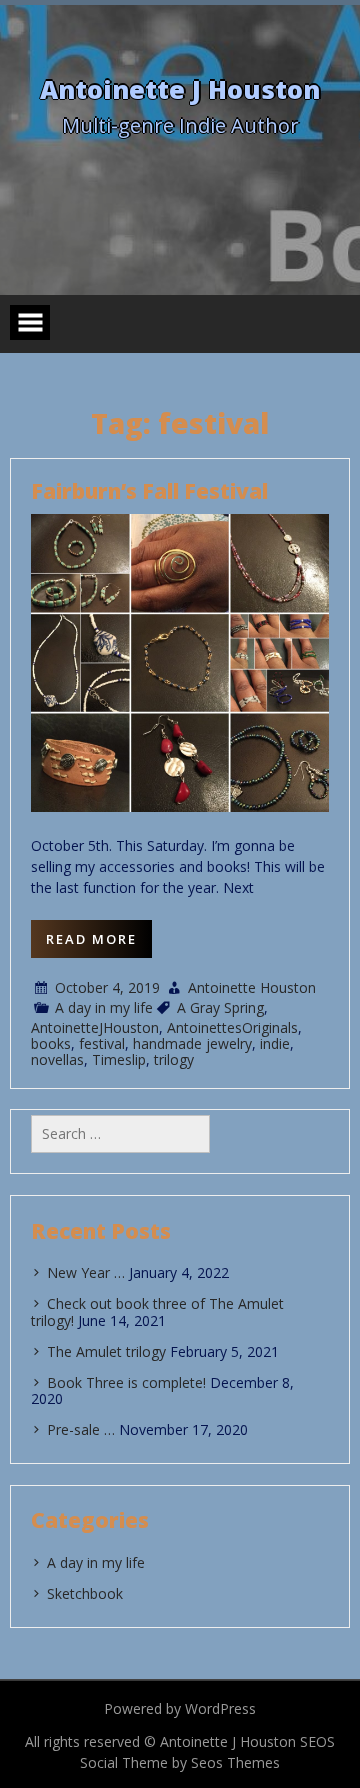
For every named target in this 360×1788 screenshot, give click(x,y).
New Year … (86, 1272)
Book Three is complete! (126, 1382)
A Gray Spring (220, 1007)
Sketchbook (85, 1593)
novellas (57, 1059)
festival (102, 1043)
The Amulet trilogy (106, 1351)
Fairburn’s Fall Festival (149, 491)
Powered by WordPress (180, 1708)
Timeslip (119, 1059)
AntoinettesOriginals (232, 1027)
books (51, 1043)
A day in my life (104, 1007)
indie (275, 1043)
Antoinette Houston (252, 987)
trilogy (174, 1059)
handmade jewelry (192, 1043)
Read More (91, 939)
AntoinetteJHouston (95, 1027)
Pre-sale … (81, 1429)
